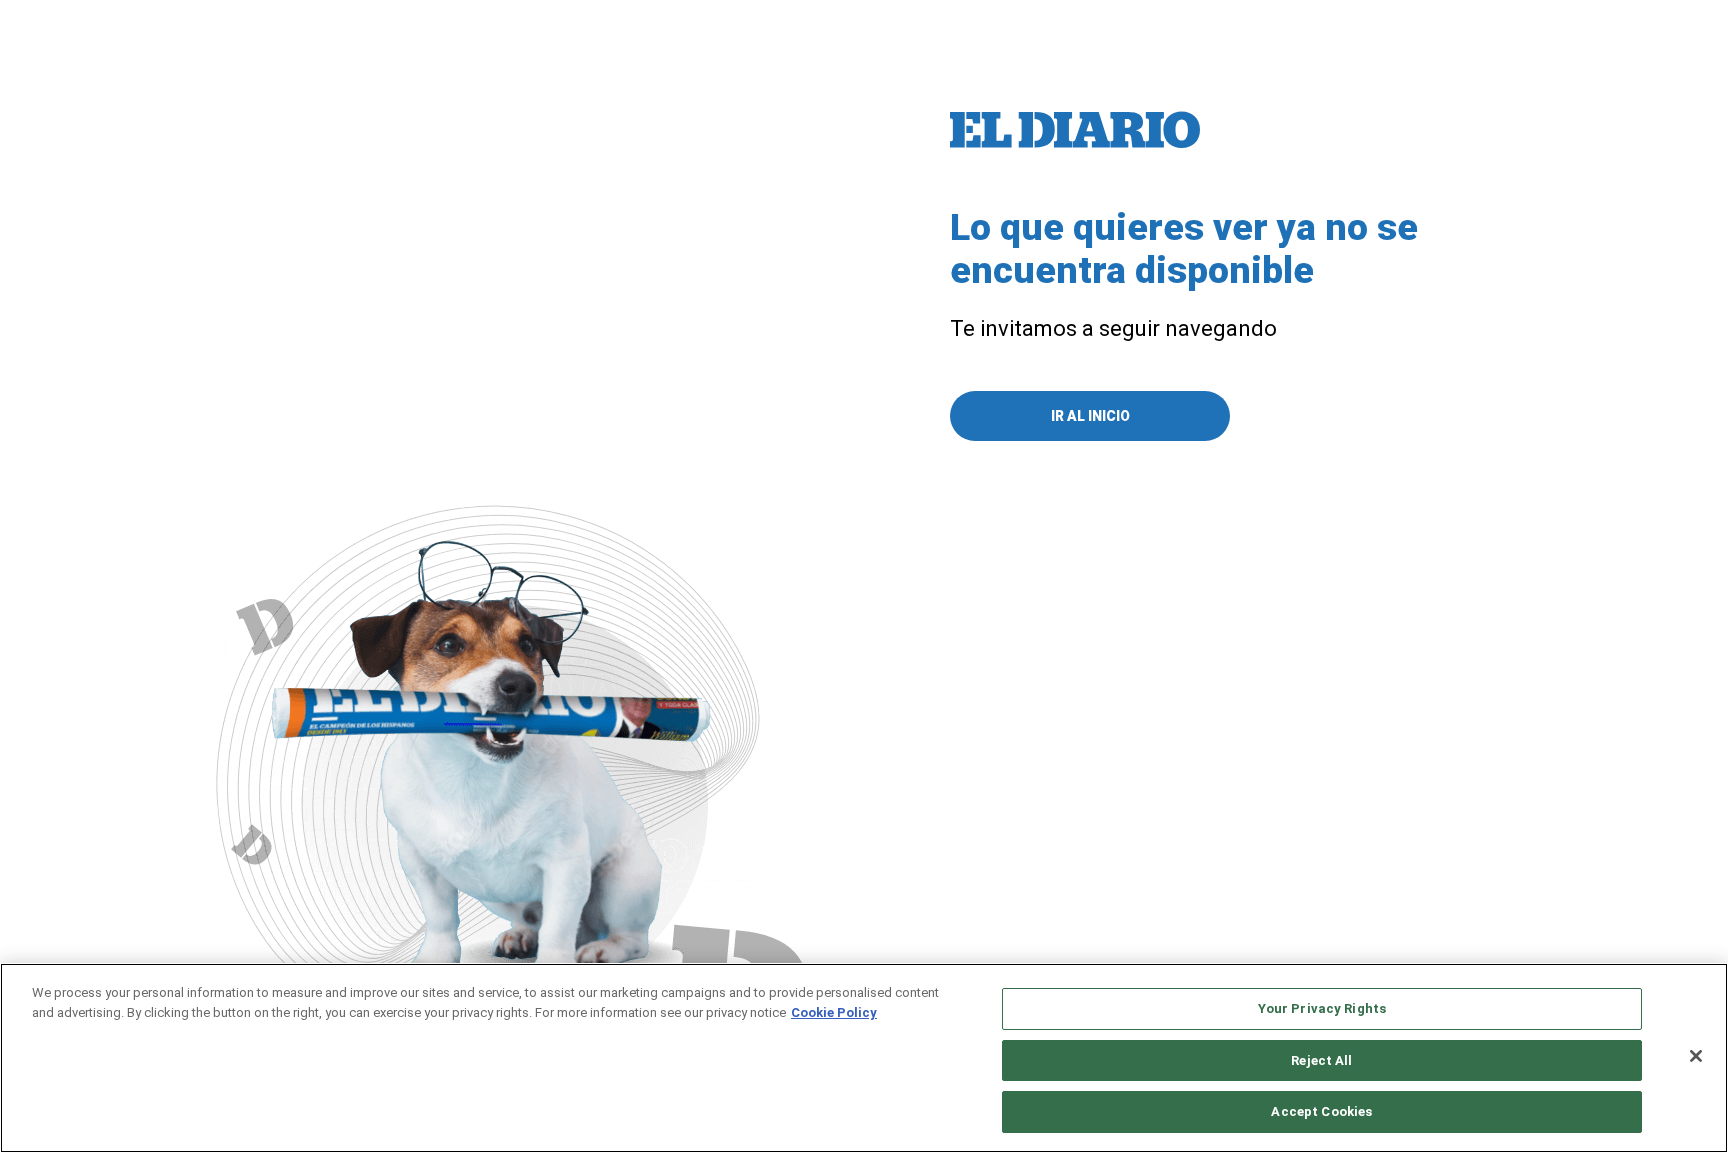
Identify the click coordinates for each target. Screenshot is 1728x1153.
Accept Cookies (1321, 1111)
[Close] (1696, 1056)
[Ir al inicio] (1075, 130)
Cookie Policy (834, 1012)
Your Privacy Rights (1322, 1008)
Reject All (1321, 1060)
